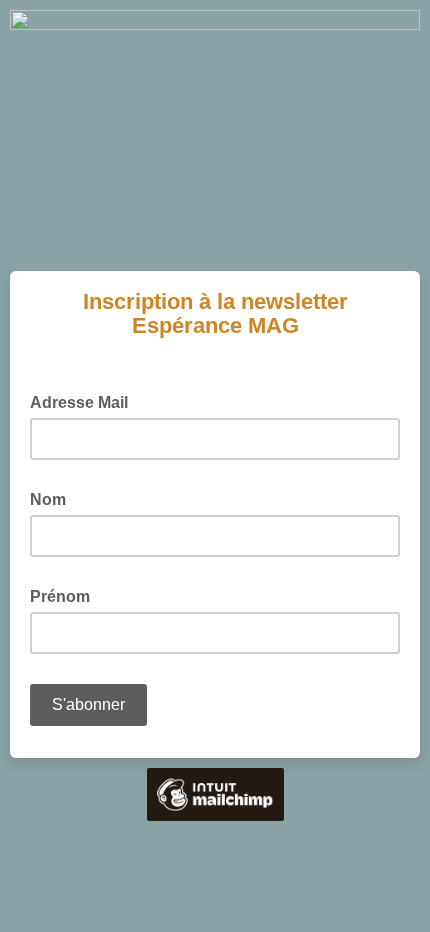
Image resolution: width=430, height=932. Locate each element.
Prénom (66, 595)
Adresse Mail (85, 401)
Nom (54, 498)
